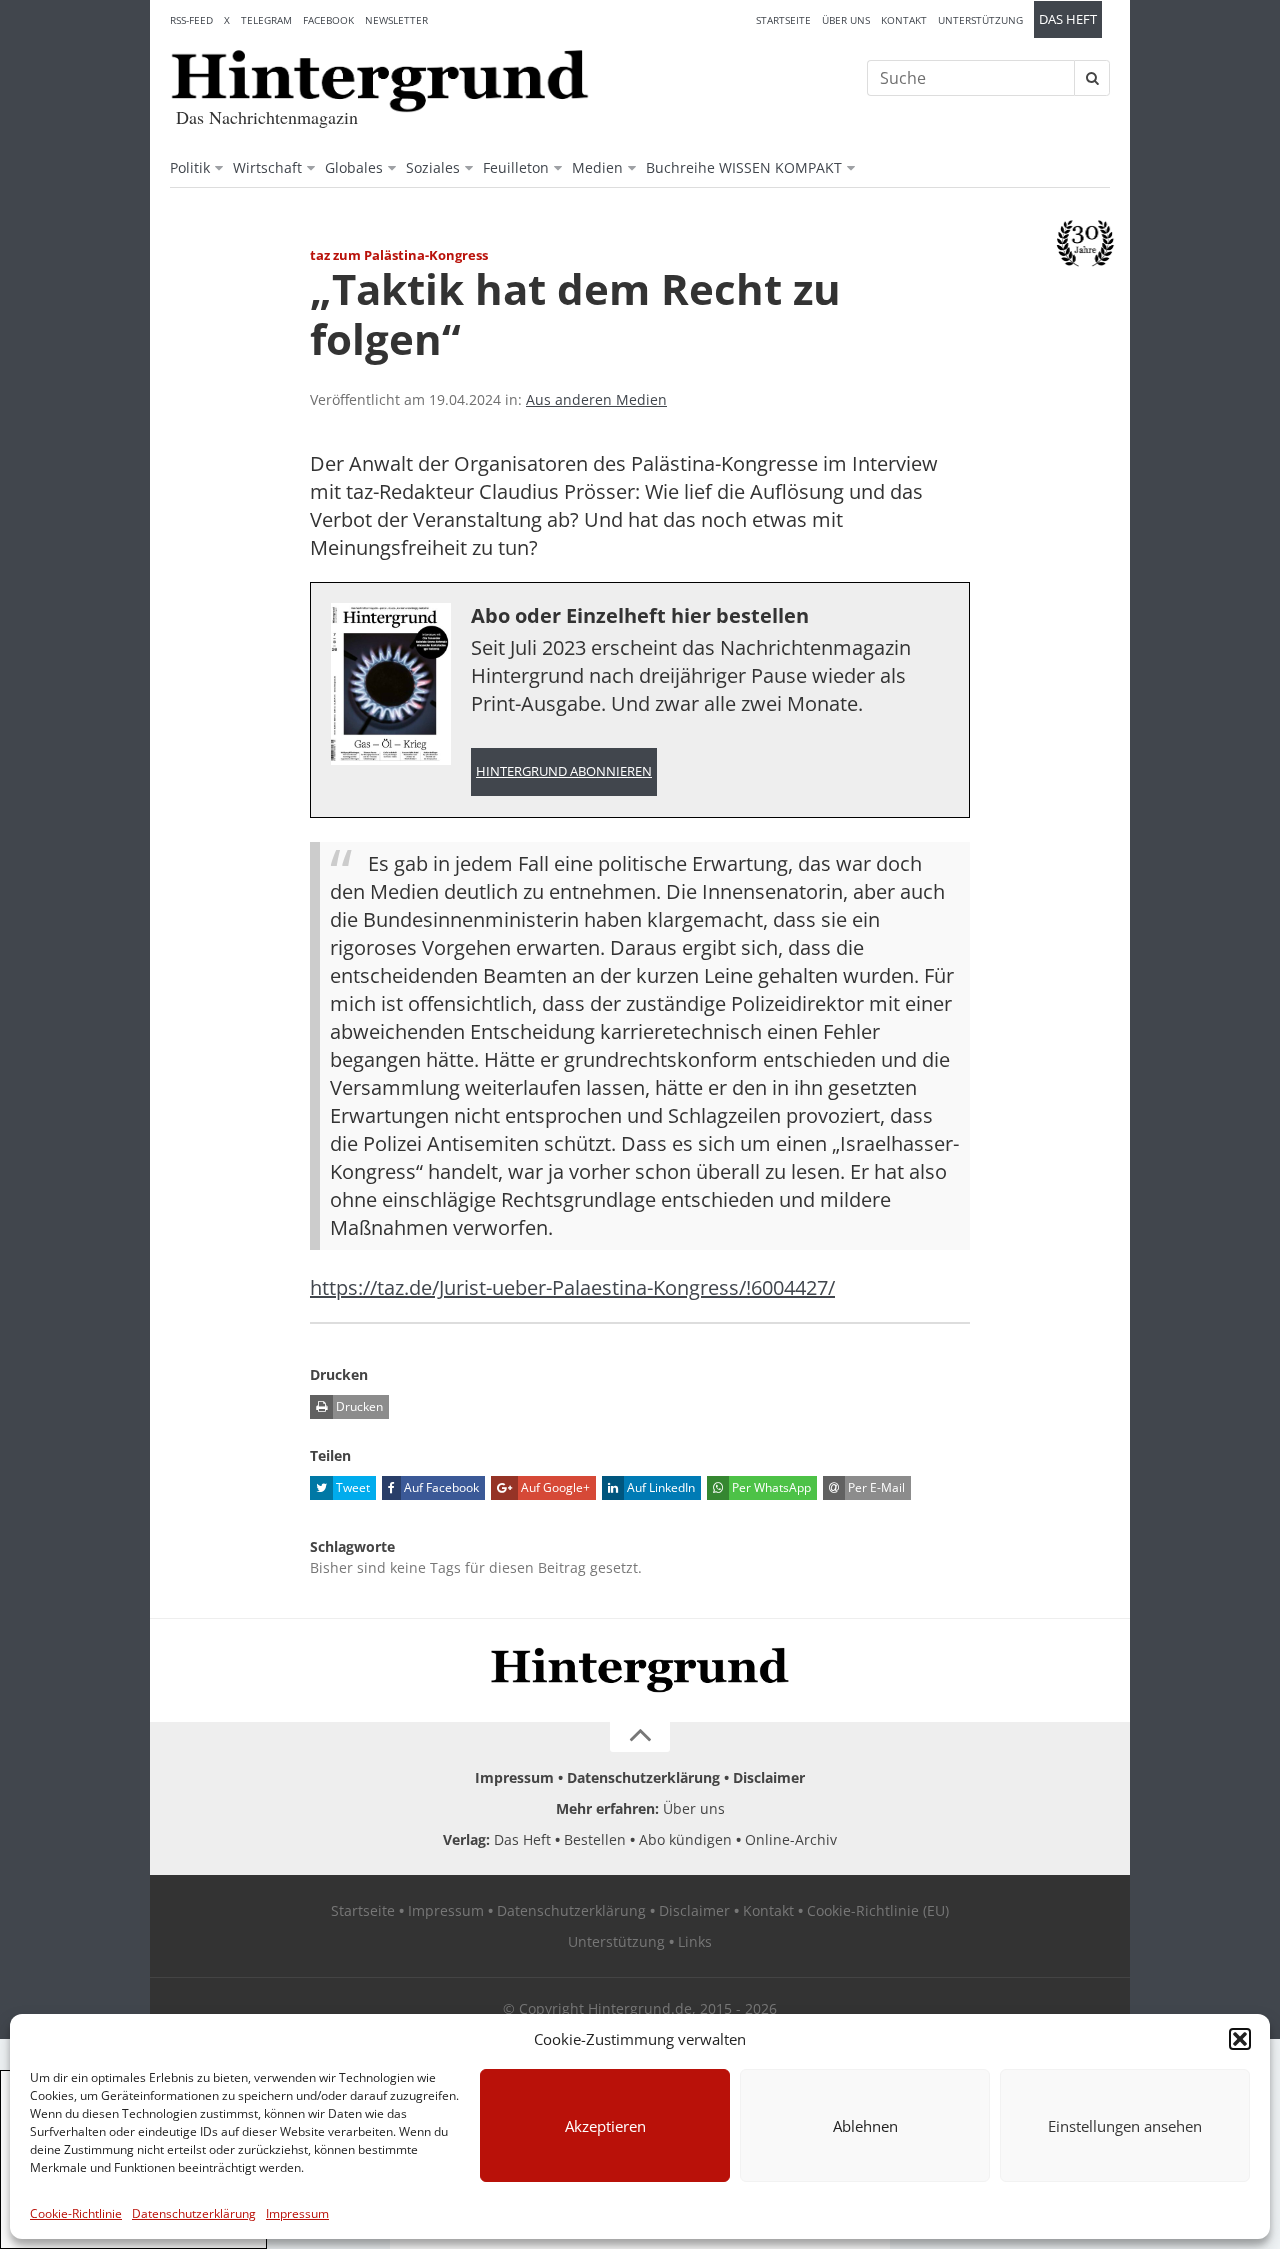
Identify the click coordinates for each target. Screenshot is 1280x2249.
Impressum (297, 2213)
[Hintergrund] (380, 81)
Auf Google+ (554, 1487)
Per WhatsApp (770, 1487)
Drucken (358, 1406)
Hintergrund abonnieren (564, 771)
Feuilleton (516, 167)
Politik (190, 167)
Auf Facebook (440, 1487)
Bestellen (595, 1839)
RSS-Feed (191, 20)
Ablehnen (865, 2126)
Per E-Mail (875, 1487)
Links (695, 1941)
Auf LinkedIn (659, 1487)
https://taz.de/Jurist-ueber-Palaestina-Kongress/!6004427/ (572, 1287)
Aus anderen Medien (596, 399)
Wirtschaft (267, 167)
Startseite (783, 20)
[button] (1240, 2039)
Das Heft (1068, 19)
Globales (354, 167)
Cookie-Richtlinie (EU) (878, 1910)
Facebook (328, 20)
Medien (597, 167)
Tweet (351, 1487)
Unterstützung (980, 20)
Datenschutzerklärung (194, 2213)
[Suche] (1092, 78)
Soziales (433, 167)
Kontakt (904, 20)
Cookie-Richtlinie (76, 2213)
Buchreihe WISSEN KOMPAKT (744, 167)
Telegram (266, 20)
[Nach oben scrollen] (640, 1737)
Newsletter (396, 20)
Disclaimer (769, 1777)
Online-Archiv (791, 1839)
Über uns (846, 20)
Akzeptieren (605, 2126)
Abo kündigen (685, 1839)
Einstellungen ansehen (1125, 2126)
